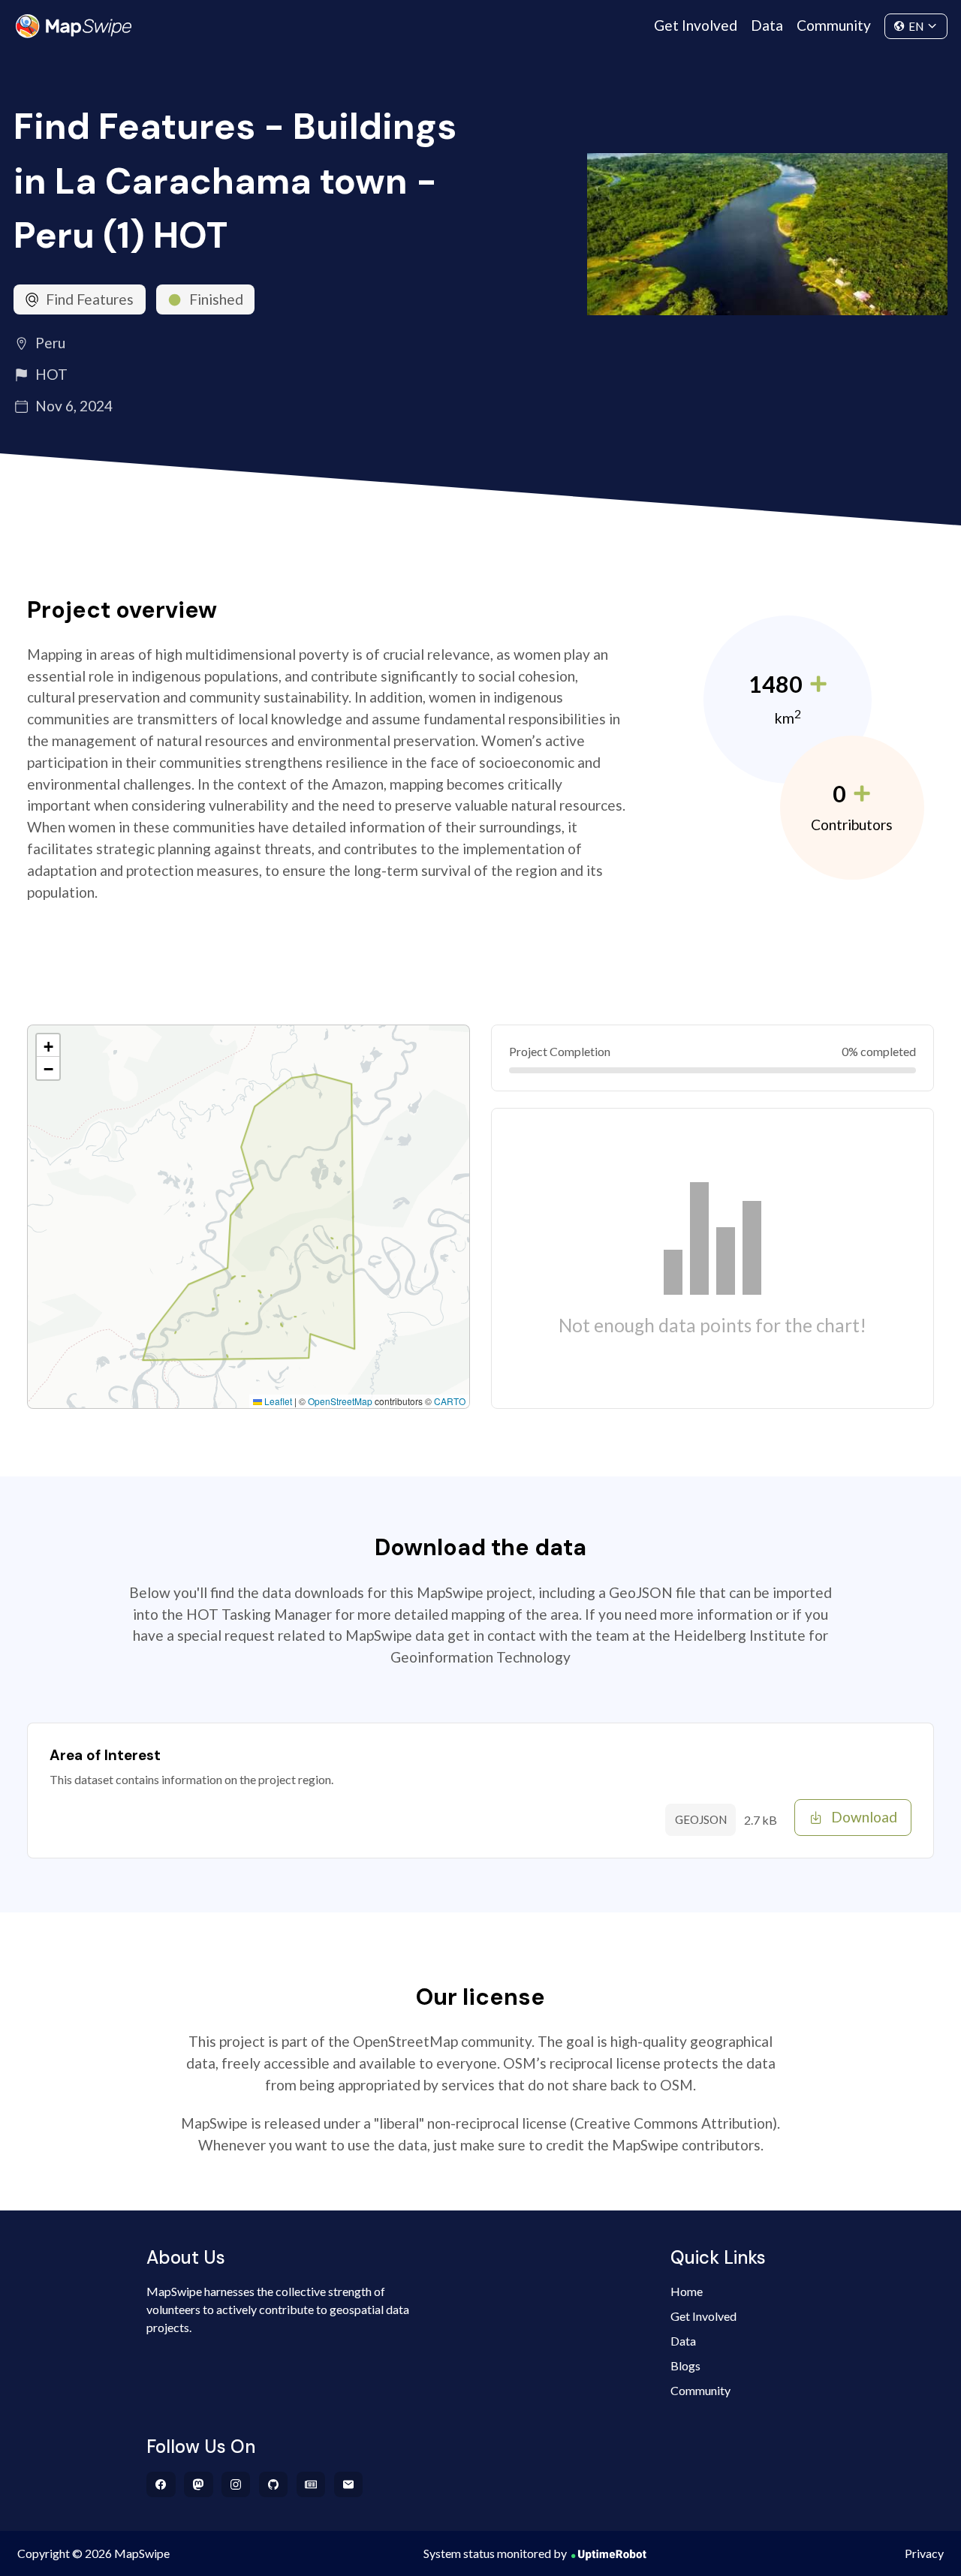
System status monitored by (495, 2553)
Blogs (685, 2365)
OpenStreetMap (340, 1401)
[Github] (274, 2484)
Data (767, 25)
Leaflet (277, 1401)
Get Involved (696, 25)
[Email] (349, 2484)
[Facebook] (161, 2484)
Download (864, 1817)
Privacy (924, 2553)
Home (687, 2291)
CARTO (450, 1401)
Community (834, 25)
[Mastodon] (199, 2484)
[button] (48, 1046)
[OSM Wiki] (311, 2484)
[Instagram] (236, 2484)
